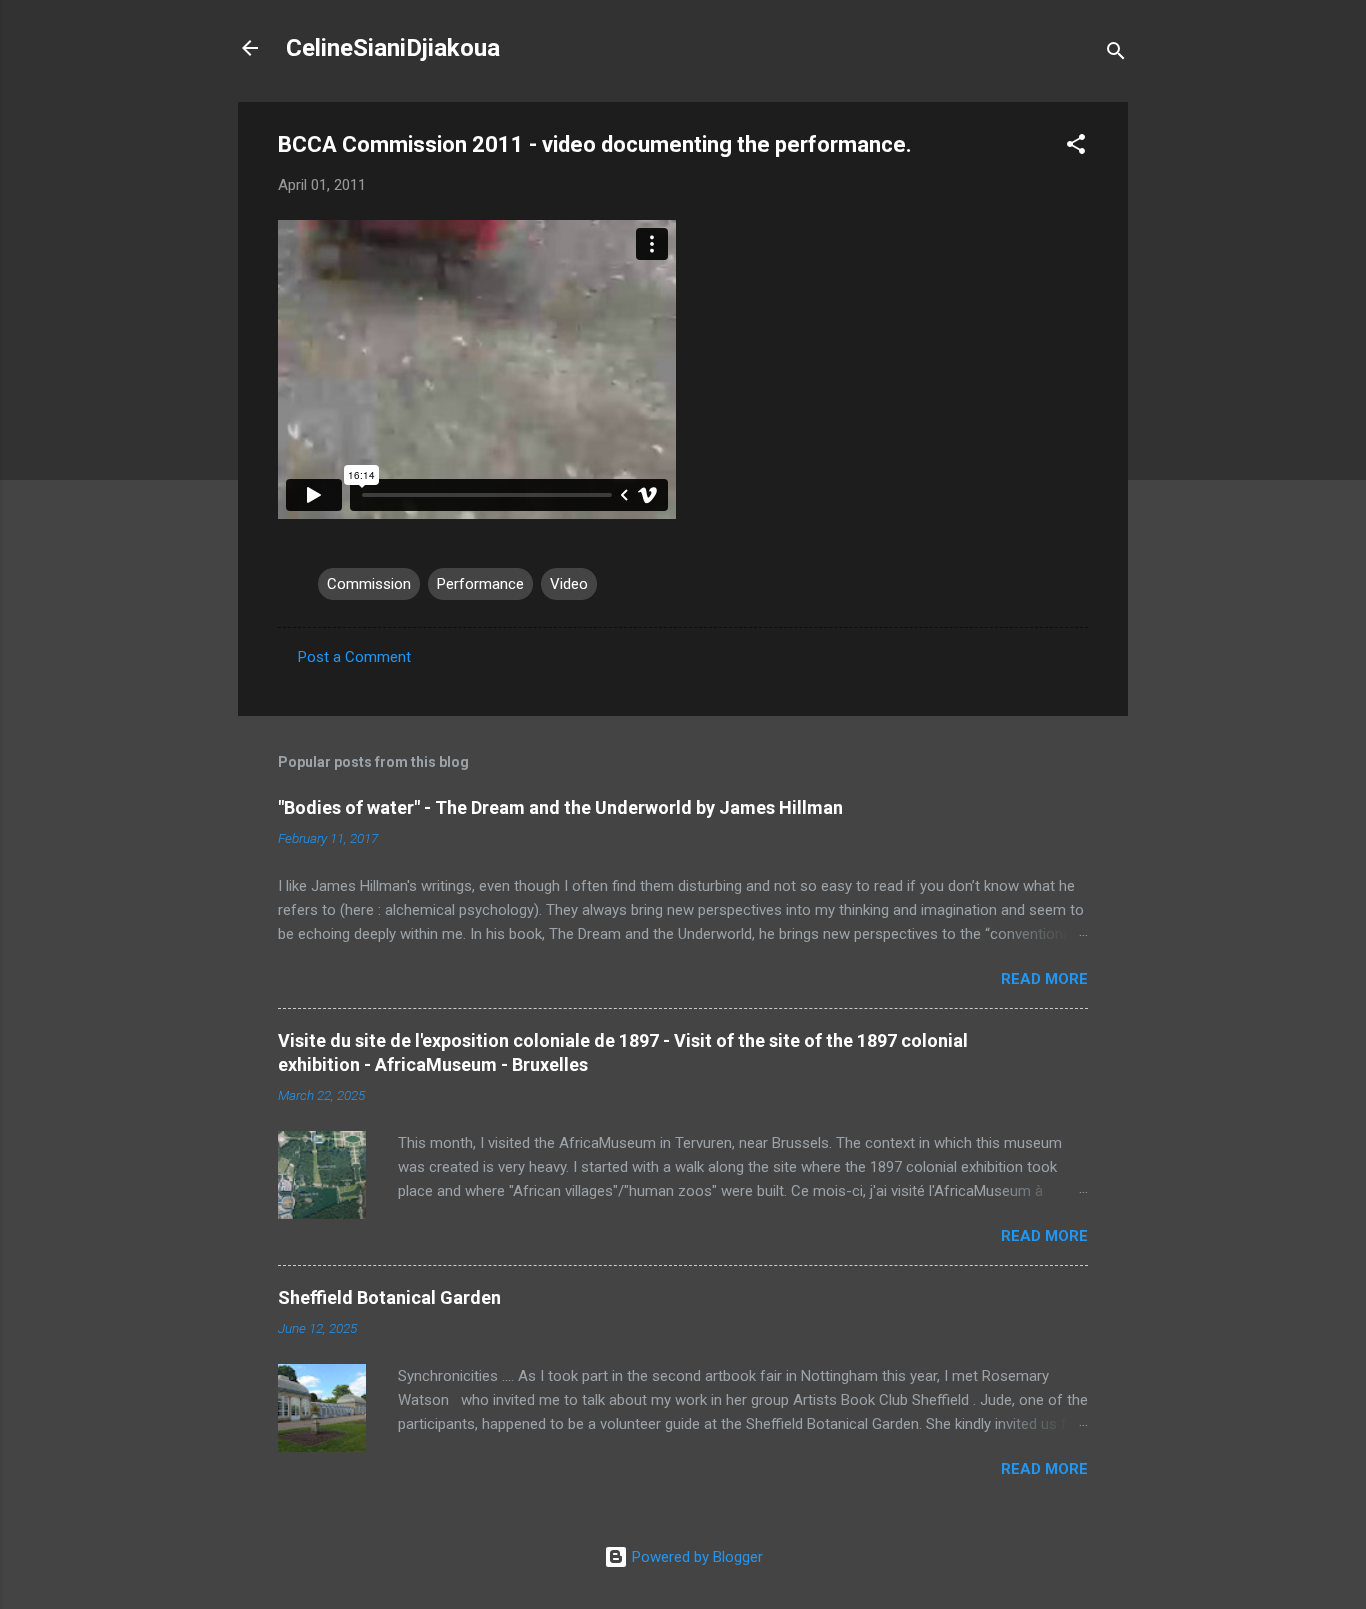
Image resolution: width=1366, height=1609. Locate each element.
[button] (1076, 147)
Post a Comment (354, 657)
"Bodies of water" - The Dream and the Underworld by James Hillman (560, 807)
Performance (480, 584)
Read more (1044, 979)
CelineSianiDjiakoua (393, 48)
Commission (369, 584)
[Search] (1116, 54)
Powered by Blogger (695, 1557)
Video (569, 584)
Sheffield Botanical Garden (389, 1297)
